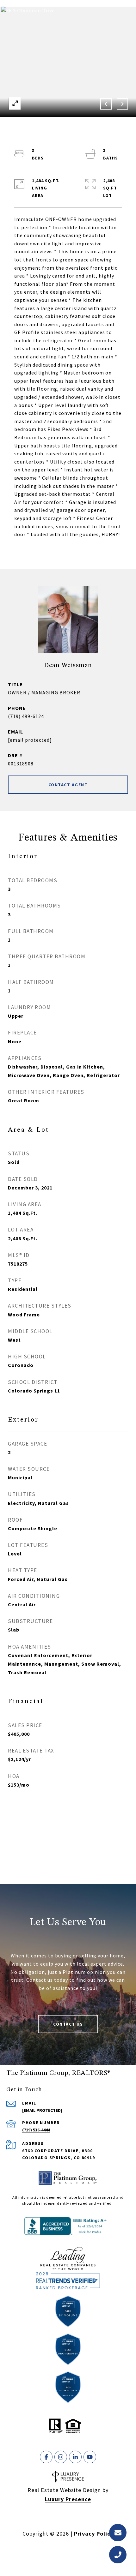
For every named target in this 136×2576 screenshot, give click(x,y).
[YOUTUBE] (90, 2457)
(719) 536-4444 (36, 2130)
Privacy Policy (94, 2534)
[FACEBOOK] (46, 2457)
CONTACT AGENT (68, 785)
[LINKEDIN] (75, 2457)
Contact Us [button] (68, 2024)
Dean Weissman (68, 665)
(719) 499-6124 (26, 716)
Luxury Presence (68, 2499)
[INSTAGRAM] (61, 2457)
